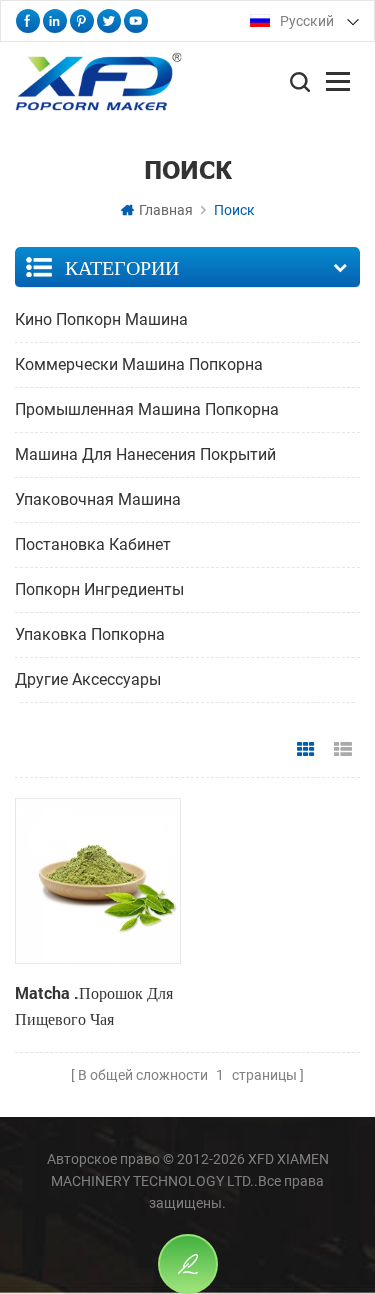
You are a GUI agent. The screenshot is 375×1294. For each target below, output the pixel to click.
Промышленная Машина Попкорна (147, 409)
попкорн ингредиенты (99, 589)
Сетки (306, 750)
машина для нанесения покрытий (145, 454)
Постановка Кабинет (93, 544)
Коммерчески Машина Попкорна (139, 364)
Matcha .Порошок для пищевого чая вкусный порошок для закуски (95, 1007)
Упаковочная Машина (98, 499)
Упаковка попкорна (90, 634)
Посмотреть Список (343, 750)
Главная (166, 210)
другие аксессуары (88, 679)
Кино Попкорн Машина (101, 319)
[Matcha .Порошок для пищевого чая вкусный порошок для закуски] (97, 880)
